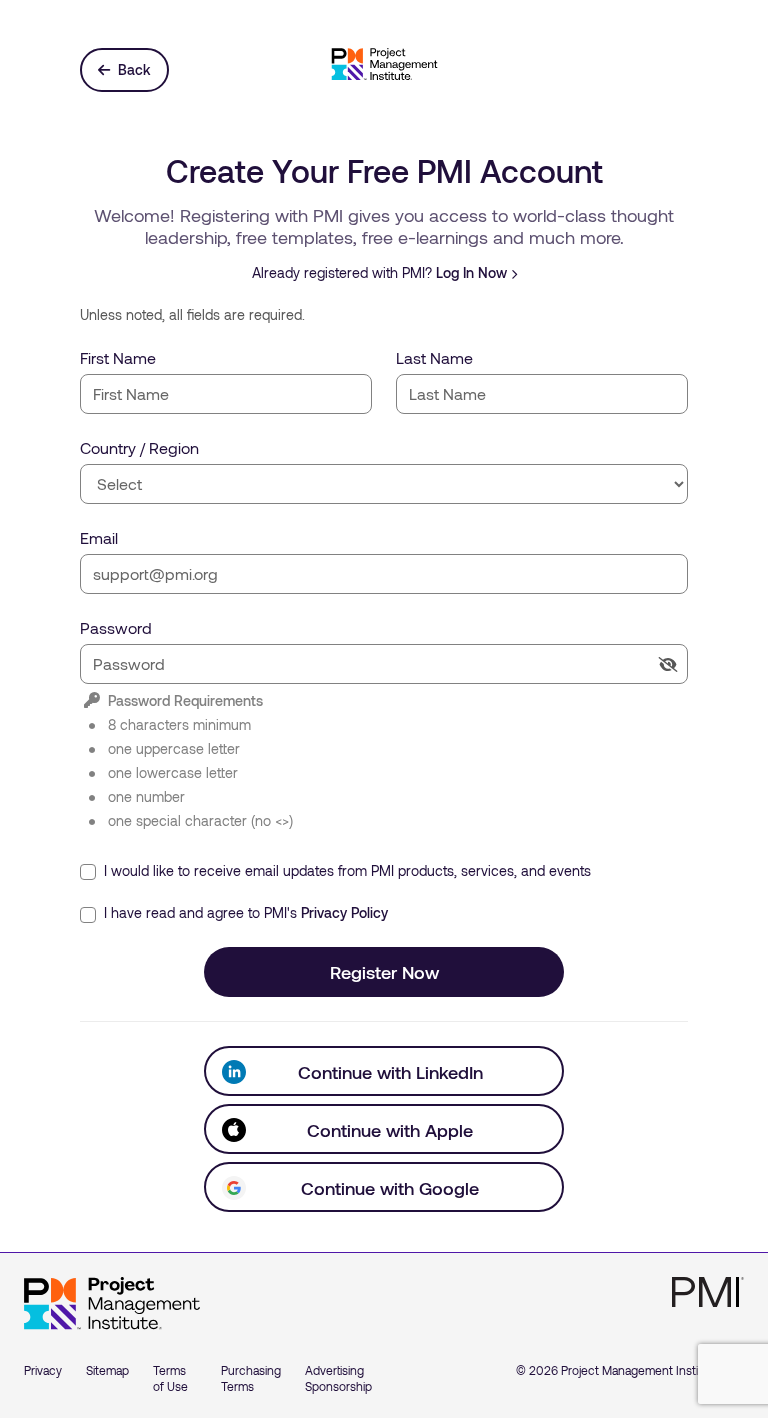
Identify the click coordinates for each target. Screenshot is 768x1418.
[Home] (112, 1304)
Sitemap (107, 1370)
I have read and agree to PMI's (244, 912)
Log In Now (471, 272)
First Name (118, 357)
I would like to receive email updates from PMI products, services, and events (345, 870)
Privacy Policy (344, 912)
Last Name (434, 357)
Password (116, 627)
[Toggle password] (668, 664)
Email (99, 537)
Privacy (43, 1370)
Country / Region (139, 447)
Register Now (384, 972)
